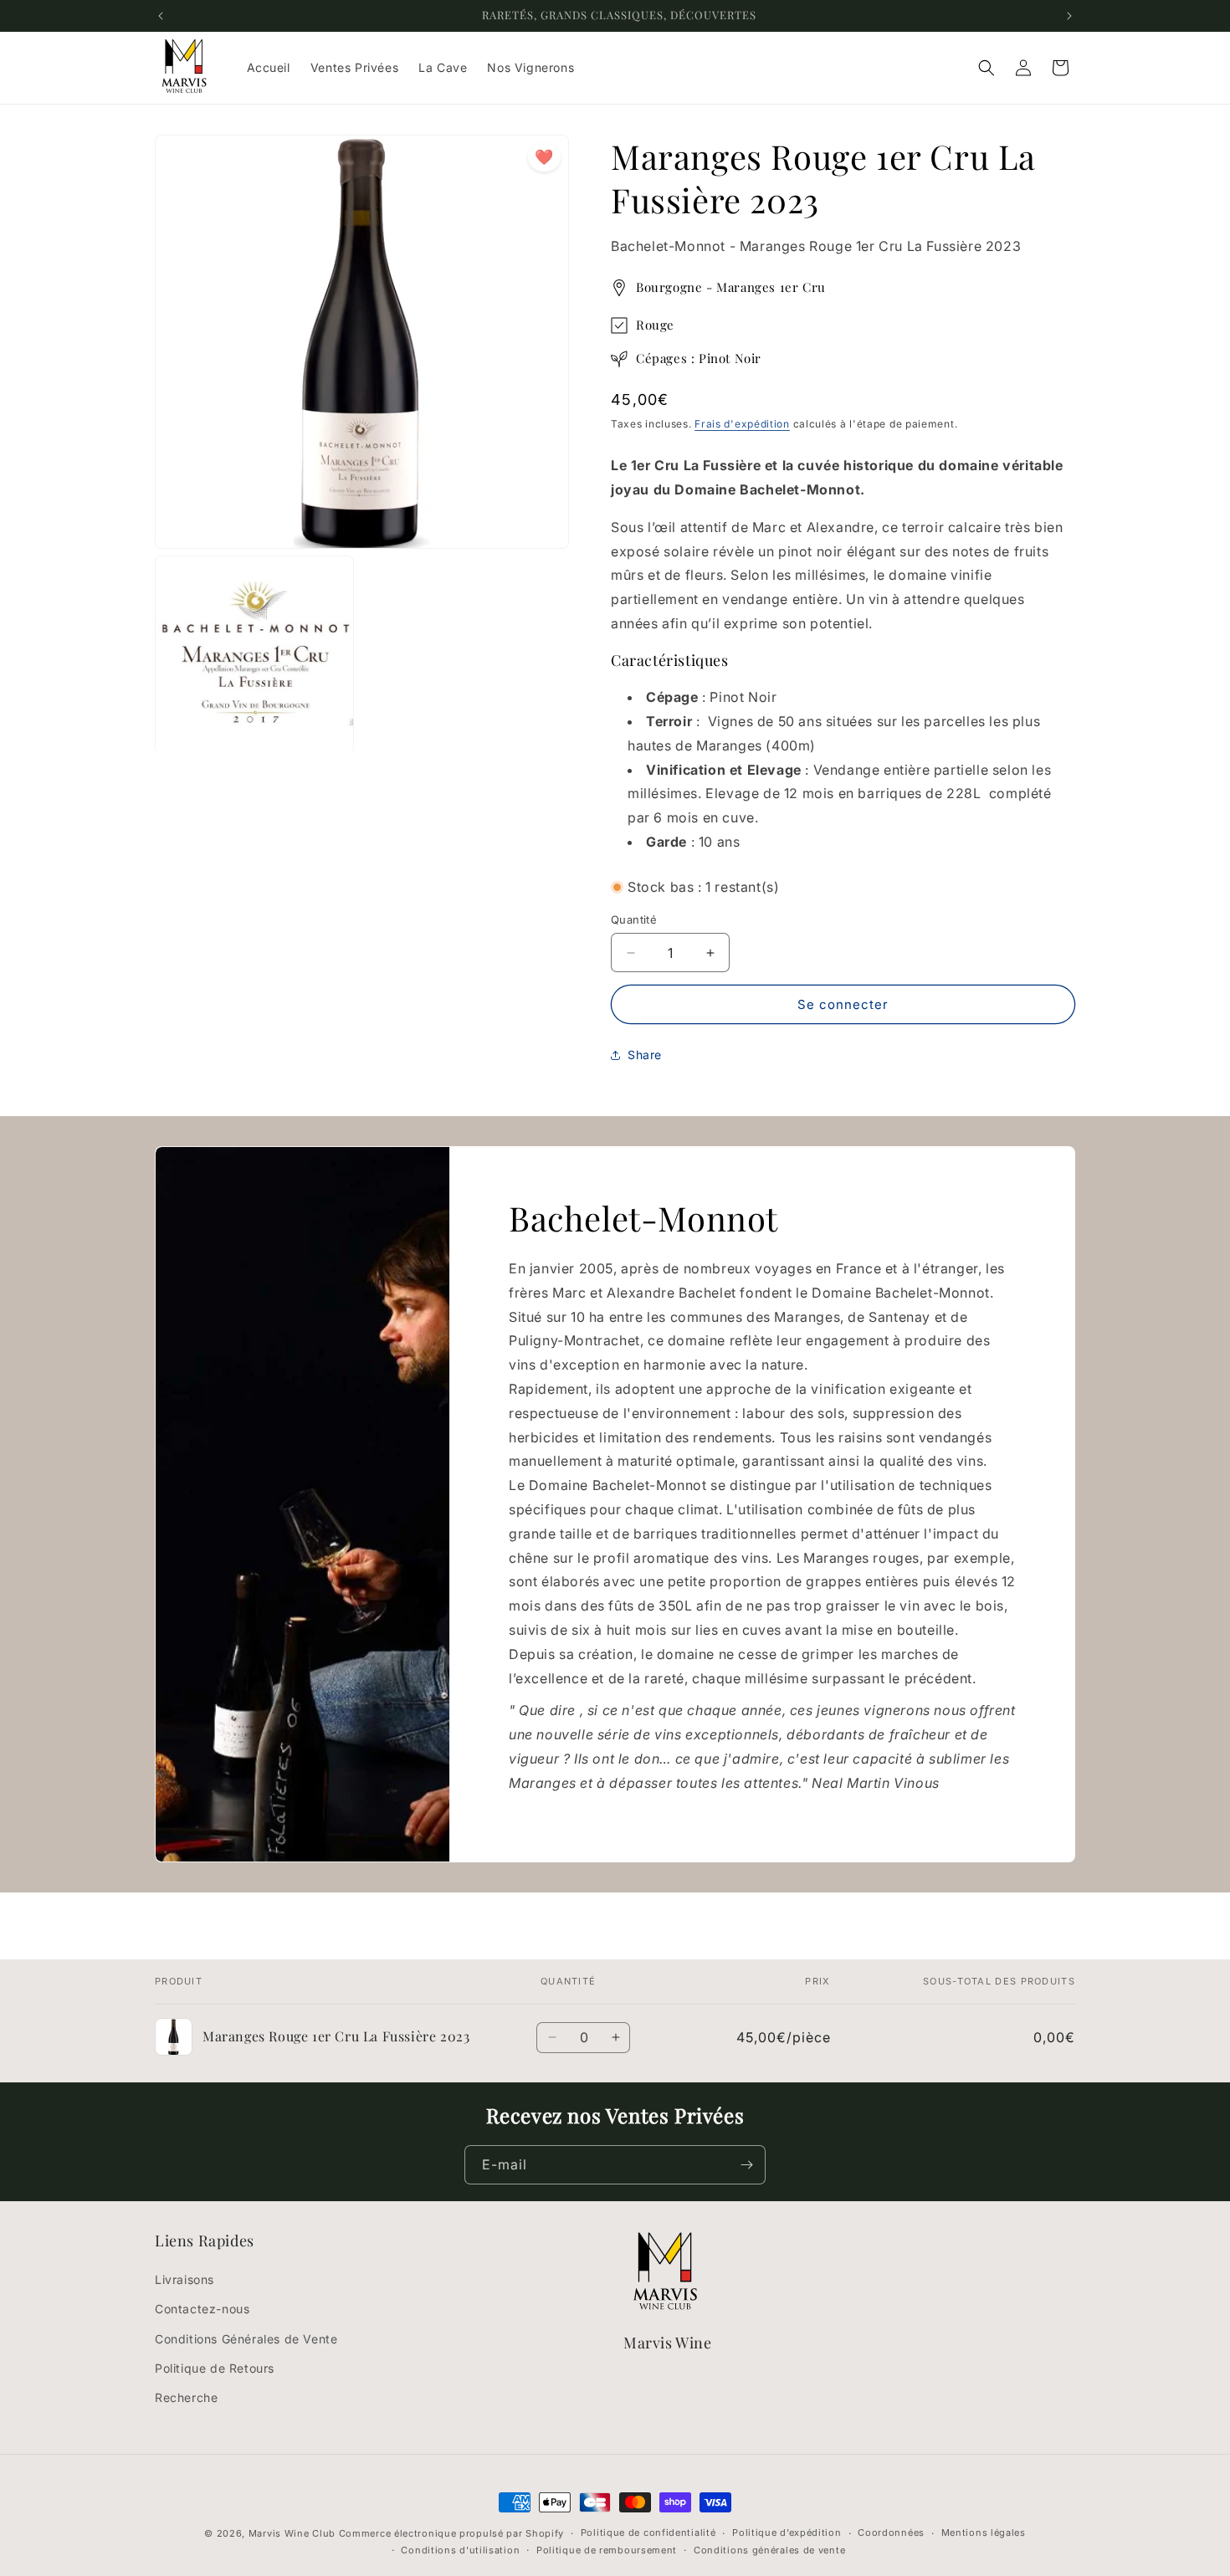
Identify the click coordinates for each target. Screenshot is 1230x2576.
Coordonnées (891, 2533)
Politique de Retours (215, 2368)
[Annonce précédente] (161, 16)
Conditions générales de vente (769, 2551)
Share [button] (645, 1055)
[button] (987, 68)
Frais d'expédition (742, 424)
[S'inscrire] (746, 2165)
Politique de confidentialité (648, 2533)
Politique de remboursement (607, 2551)
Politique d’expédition (787, 2533)
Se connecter (843, 1004)
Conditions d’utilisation (460, 2551)
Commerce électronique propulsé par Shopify (451, 2533)
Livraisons (184, 2279)
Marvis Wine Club (292, 2533)
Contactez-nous (202, 2310)
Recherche (186, 2397)
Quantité (634, 919)
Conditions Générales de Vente (246, 2339)
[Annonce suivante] (1069, 16)
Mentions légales (984, 2533)
